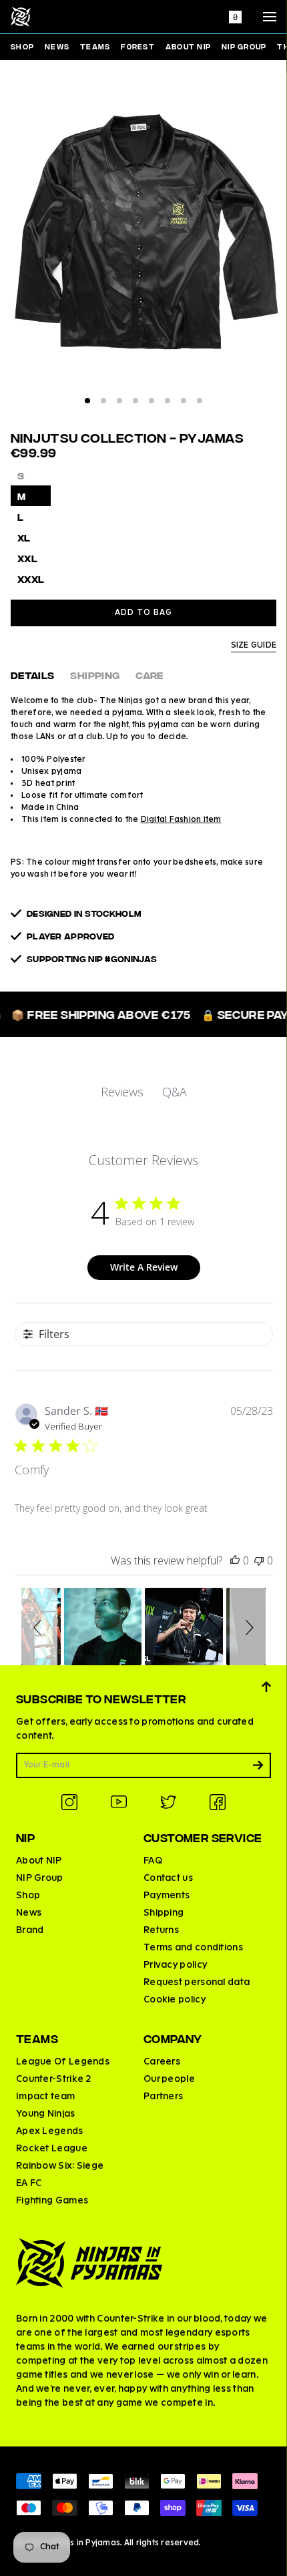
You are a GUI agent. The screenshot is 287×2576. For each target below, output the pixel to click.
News (57, 46)
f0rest (138, 46)
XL (24, 537)
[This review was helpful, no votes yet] (235, 1560)
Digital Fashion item (181, 820)
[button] (39, 1627)
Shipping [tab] (95, 675)
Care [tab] (149, 675)
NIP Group (244, 46)
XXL (27, 558)
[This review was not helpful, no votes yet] (259, 1560)
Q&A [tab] (175, 1092)
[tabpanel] (143, 240)
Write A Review (144, 1267)
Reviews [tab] (122, 1092)
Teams (95, 46)
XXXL (31, 579)
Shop (22, 46)
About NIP (188, 46)
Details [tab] (32, 675)
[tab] (87, 401)
